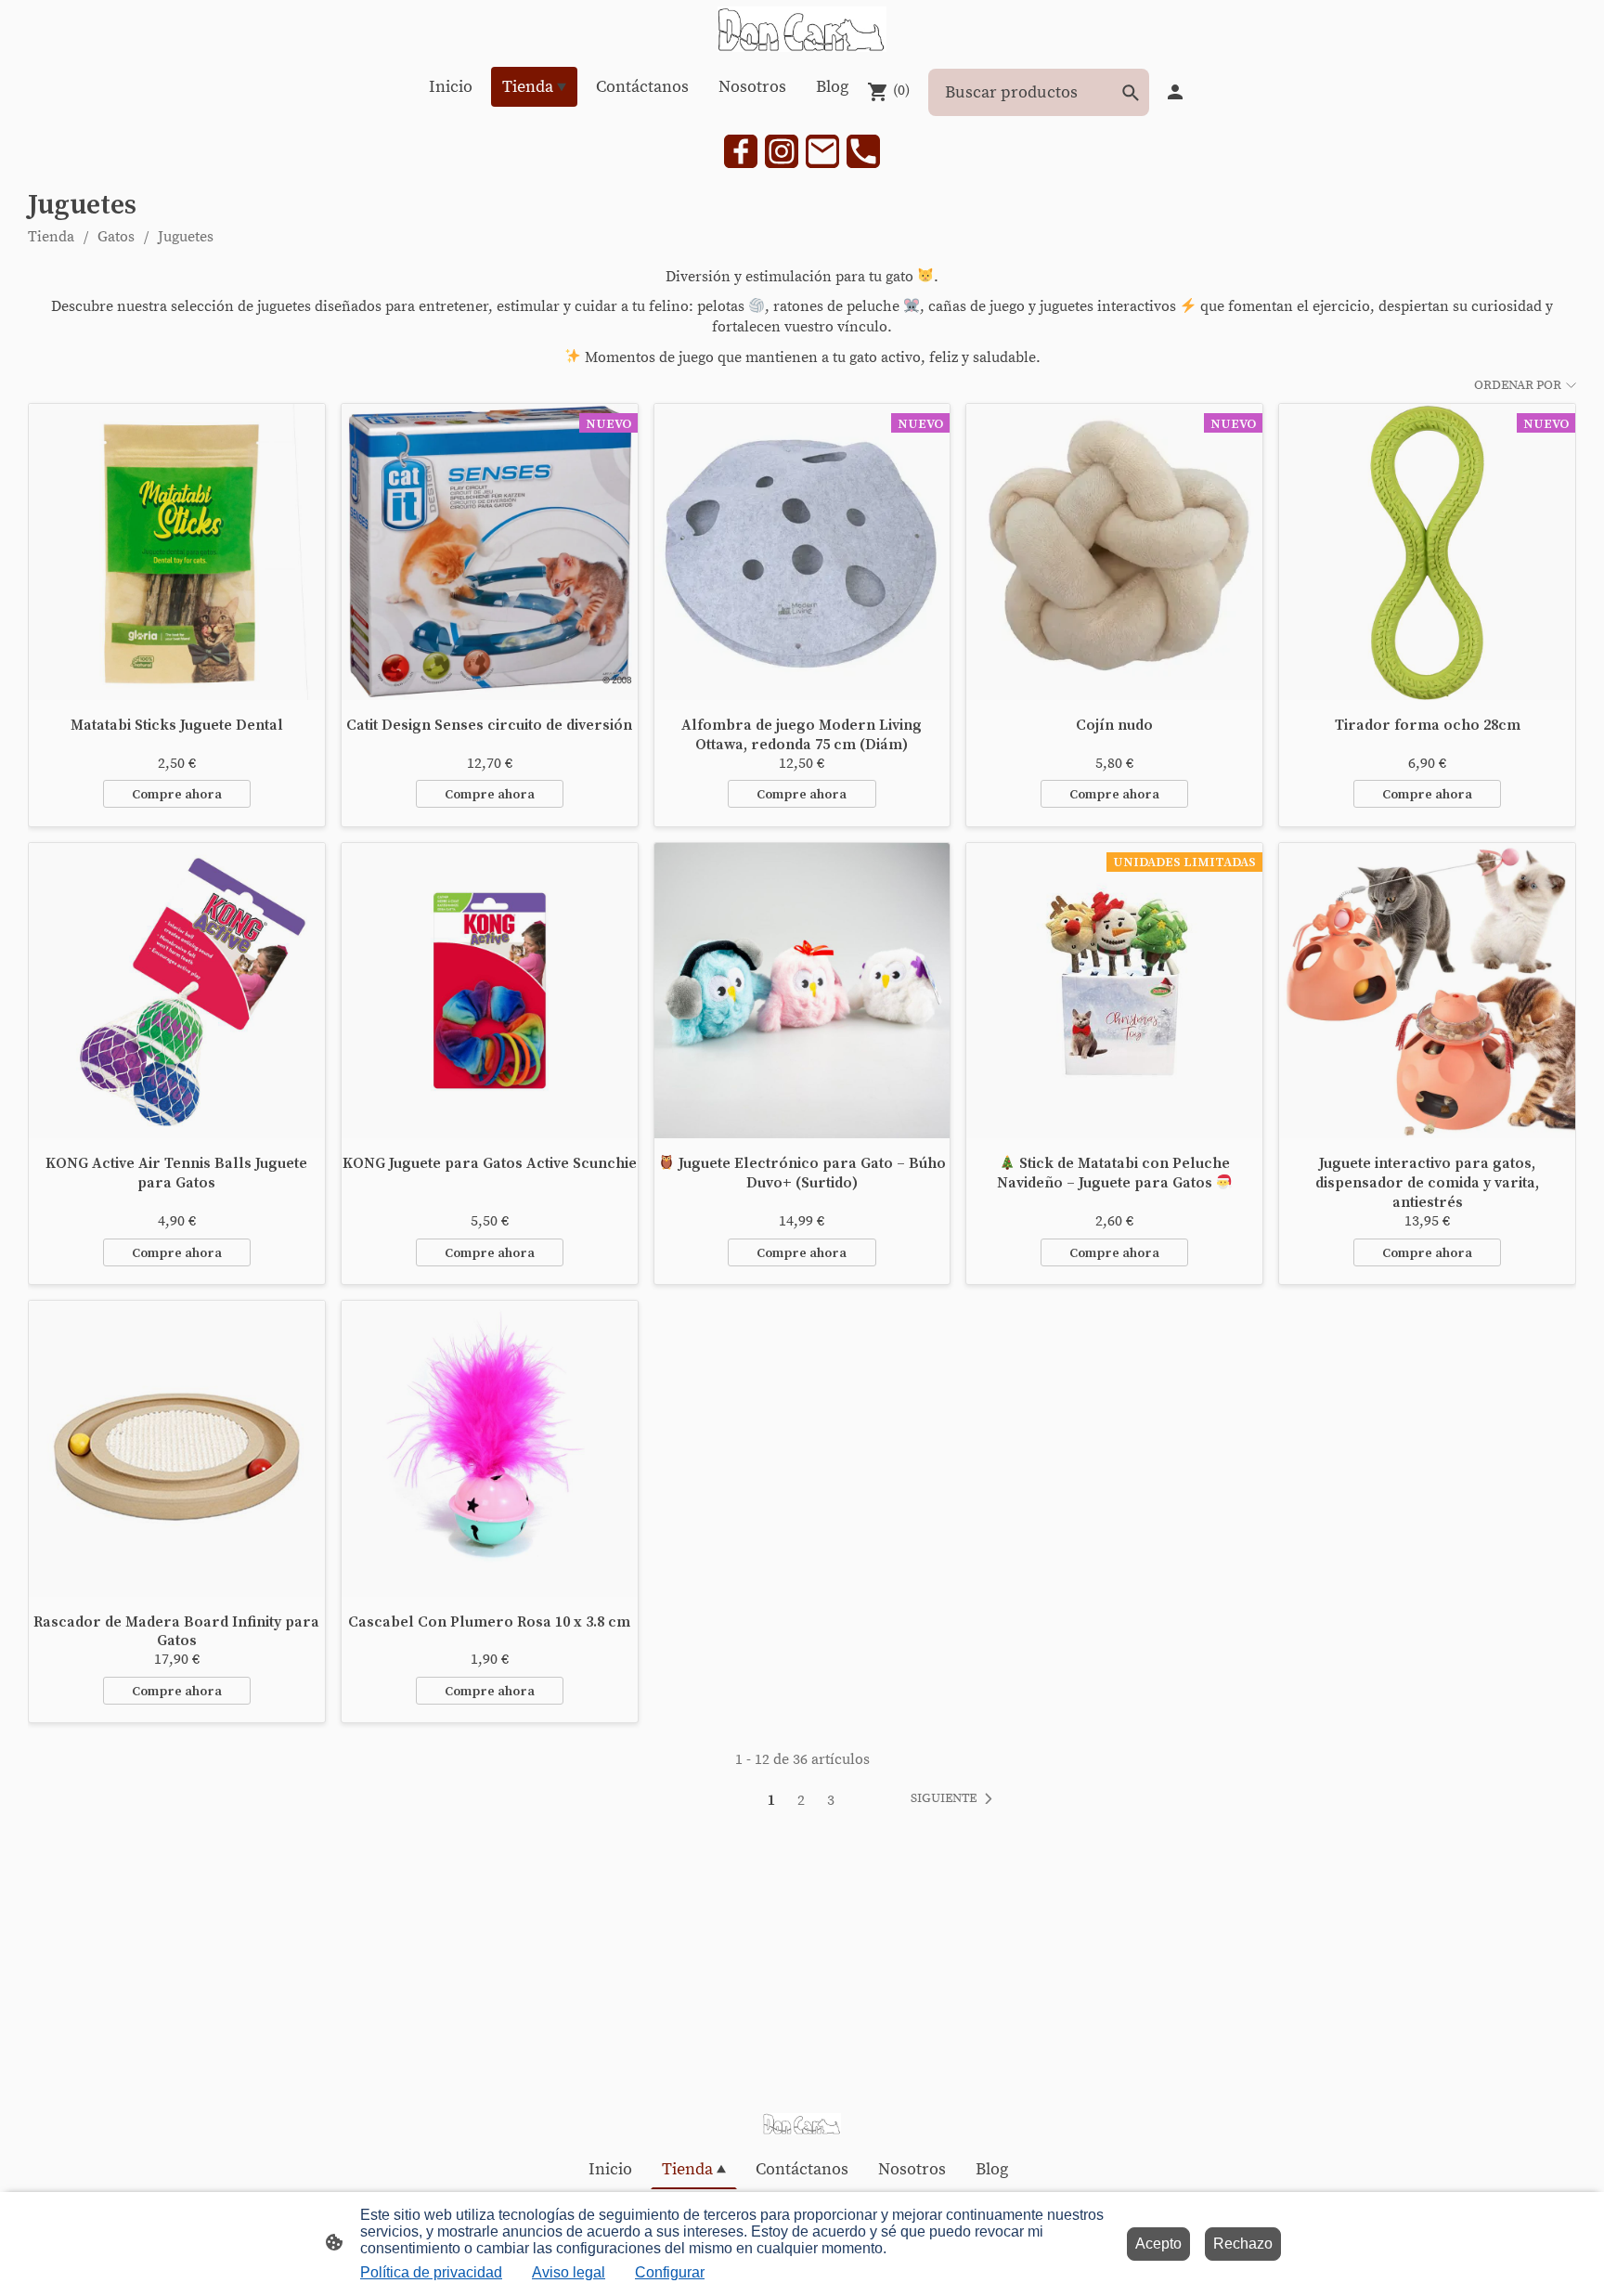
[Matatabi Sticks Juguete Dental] (177, 552)
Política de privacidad (431, 2272)
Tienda (51, 237)
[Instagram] (782, 151)
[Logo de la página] (802, 29)
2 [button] (801, 1800)
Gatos (116, 237)
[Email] (822, 151)
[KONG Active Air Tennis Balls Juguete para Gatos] (177, 991)
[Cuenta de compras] (1175, 92)
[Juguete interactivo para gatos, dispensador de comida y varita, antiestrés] (1427, 991)
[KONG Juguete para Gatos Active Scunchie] (490, 991)
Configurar (670, 2272)
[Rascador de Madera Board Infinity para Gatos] (177, 1449)
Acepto (1158, 2244)
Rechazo (1243, 2244)
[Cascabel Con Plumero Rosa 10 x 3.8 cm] (490, 1449)
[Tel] (863, 151)
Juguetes (186, 237)
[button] (955, 1799)
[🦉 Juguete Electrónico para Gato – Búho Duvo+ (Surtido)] (802, 991)
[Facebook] (741, 151)
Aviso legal (569, 2272)
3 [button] (831, 1800)
